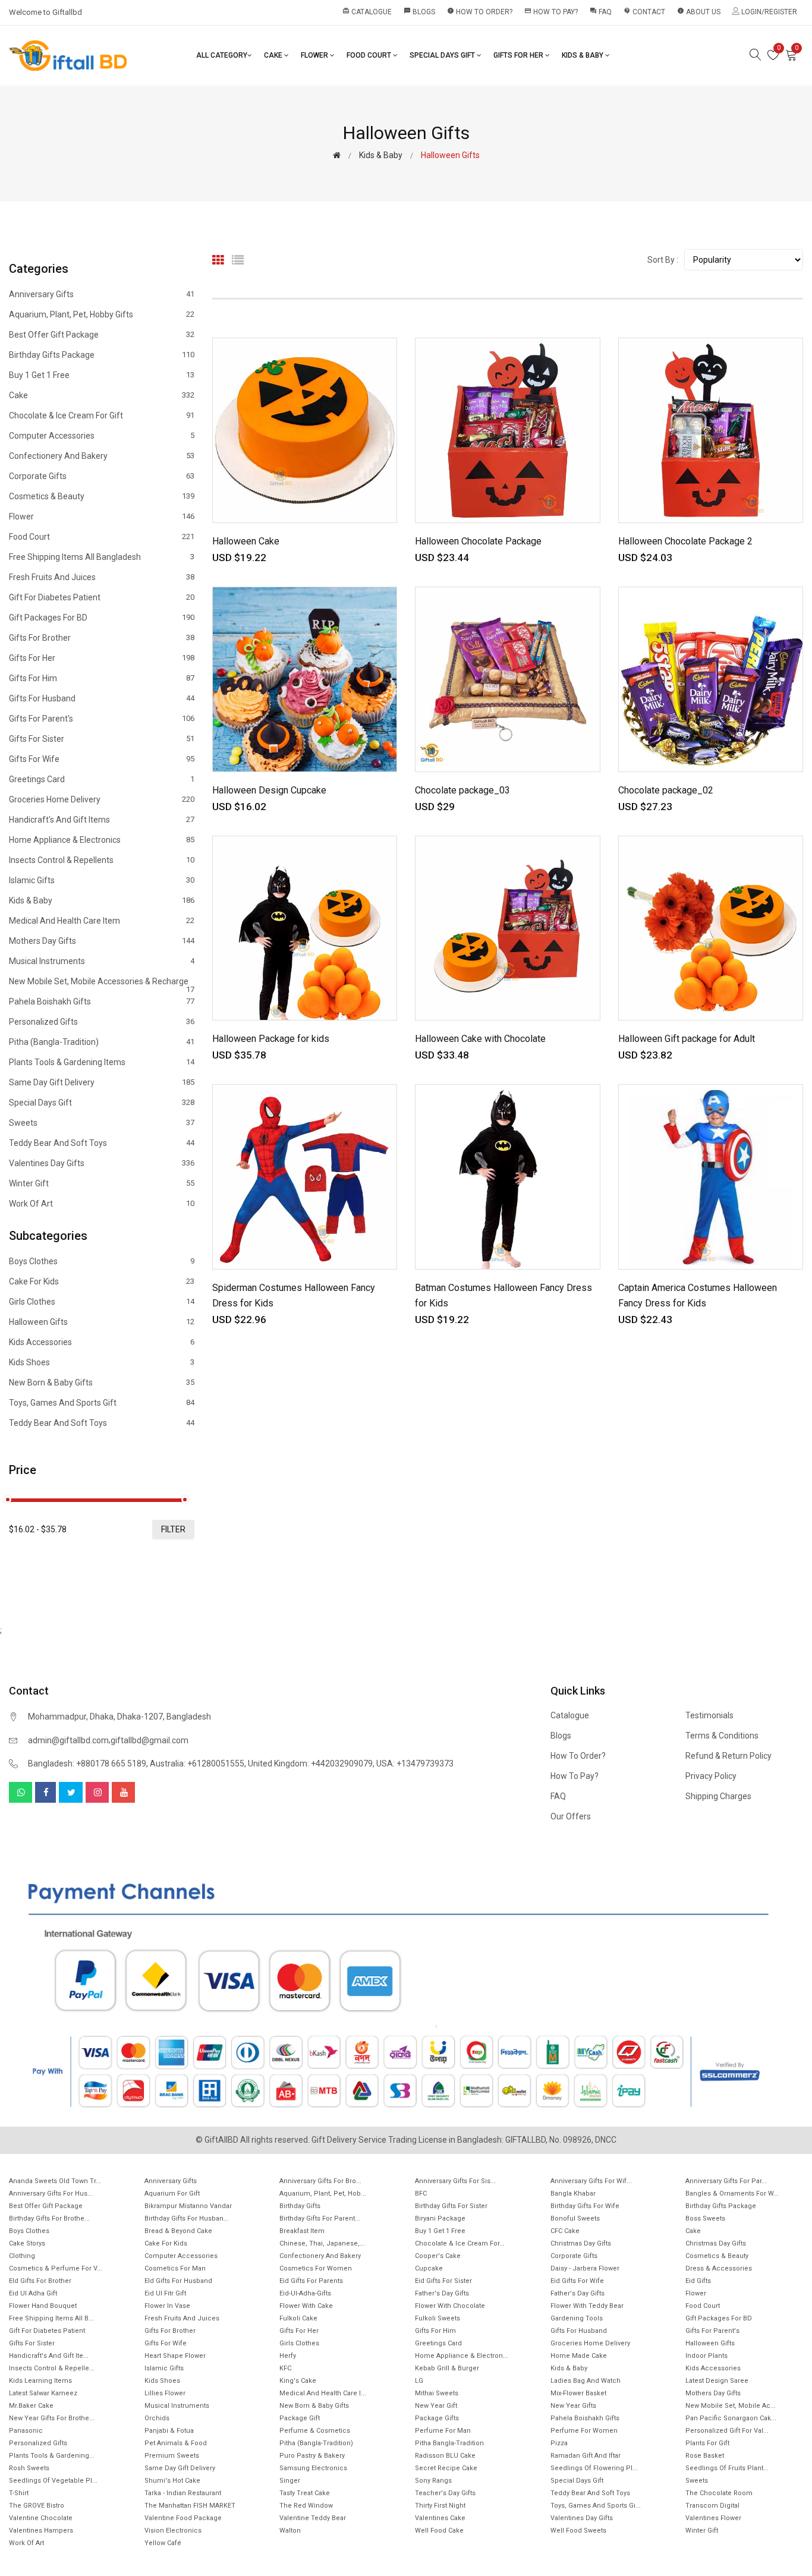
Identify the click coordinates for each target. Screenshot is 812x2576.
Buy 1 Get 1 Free (102, 375)
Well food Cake (439, 2531)
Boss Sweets (705, 2218)
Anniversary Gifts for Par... (726, 2181)
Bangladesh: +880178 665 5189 (87, 1763)
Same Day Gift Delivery (102, 1082)
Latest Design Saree (717, 2381)
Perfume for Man (443, 2431)
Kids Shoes (102, 1362)
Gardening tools (577, 2318)
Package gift (300, 2418)
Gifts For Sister (102, 739)
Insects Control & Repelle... (52, 2368)
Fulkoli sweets (438, 2318)
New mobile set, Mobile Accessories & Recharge (102, 984)
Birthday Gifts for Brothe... (49, 2218)
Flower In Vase (167, 2306)
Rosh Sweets (29, 2468)
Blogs (419, 12)
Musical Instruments (102, 961)
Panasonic (26, 2431)
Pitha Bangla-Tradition (449, 2443)
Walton (290, 2531)
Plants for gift (707, 2443)
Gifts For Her (519, 55)
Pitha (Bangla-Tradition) (102, 1042)
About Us (699, 12)
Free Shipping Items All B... (51, 2318)
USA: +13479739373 (415, 1763)
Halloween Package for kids (271, 1039)
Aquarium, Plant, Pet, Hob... (323, 2194)
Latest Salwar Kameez (43, 2393)
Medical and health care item (102, 921)
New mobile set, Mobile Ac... (731, 2406)
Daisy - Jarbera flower (585, 2268)
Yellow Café (163, 2543)
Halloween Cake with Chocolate (480, 1039)
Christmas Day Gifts (581, 2243)
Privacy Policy (711, 1776)
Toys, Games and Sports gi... (596, 2506)
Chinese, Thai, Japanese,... (322, 2243)
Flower (315, 55)
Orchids (157, 2418)
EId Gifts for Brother (40, 2281)
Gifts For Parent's (102, 719)
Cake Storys (27, 2243)
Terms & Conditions (722, 1736)
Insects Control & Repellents (102, 860)
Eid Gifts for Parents (311, 2281)
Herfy (288, 2356)
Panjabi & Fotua (169, 2431)
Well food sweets (578, 2531)
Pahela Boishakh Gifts (102, 1002)
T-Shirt (19, 2493)
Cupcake (429, 2268)
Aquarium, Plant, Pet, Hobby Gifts (102, 314)
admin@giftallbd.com (68, 1740)
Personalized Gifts (102, 1022)
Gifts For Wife (102, 759)
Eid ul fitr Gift (165, 2293)
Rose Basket (705, 2456)
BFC (421, 2194)
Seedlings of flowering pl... (594, 2468)
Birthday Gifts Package (102, 355)
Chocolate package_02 (666, 790)
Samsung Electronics (313, 2468)
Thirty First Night (440, 2506)
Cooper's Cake (438, 2256)
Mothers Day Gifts (102, 941)
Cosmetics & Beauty (102, 496)
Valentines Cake (440, 2518)
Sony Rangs (433, 2481)
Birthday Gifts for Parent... (320, 2218)
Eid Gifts (698, 2281)
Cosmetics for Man (175, 2268)
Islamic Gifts (102, 880)
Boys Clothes (102, 1262)
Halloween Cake (246, 541)
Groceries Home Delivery (102, 799)
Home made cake (579, 2356)
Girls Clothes (102, 1302)
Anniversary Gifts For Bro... (320, 2181)
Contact (644, 12)
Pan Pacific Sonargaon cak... (731, 2418)
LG (419, 2381)
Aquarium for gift (172, 2194)
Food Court (370, 55)
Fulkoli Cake (298, 2318)
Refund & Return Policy (728, 1756)
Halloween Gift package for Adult (687, 1039)
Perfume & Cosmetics (315, 2431)
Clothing (22, 2256)
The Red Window (306, 2506)
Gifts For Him (102, 678)
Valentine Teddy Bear (313, 2518)
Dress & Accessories (719, 2268)
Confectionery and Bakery (102, 456)
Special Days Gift (443, 55)
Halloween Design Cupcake (269, 790)
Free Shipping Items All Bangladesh (102, 557)
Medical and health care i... (323, 2393)
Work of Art (102, 1203)
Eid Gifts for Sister (443, 2281)
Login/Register (768, 12)
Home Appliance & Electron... (462, 2356)
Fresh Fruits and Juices (102, 577)
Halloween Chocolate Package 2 (685, 541)
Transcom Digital (712, 2506)
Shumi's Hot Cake (172, 2481)
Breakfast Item (302, 2231)
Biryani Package (440, 2218)
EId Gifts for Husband (178, 2281)
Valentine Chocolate (41, 2518)
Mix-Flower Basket (578, 2393)
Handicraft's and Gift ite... (49, 2356)
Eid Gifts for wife (577, 2281)
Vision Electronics (173, 2531)
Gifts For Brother (102, 638)
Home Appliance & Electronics (102, 840)
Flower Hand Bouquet (43, 2306)
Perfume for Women (584, 2431)
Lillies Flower (165, 2393)
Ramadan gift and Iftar (586, 2456)
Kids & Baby (583, 55)
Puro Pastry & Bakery (312, 2456)
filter (173, 1529)
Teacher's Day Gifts (445, 2493)
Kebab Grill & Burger (447, 2368)
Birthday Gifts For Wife (585, 2206)
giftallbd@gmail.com (150, 1740)
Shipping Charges (718, 1796)
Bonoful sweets (575, 2218)
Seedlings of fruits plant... (727, 2468)
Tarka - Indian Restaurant (183, 2493)
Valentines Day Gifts (102, 1163)
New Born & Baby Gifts (102, 1383)
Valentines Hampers (41, 2531)
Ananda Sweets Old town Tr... (55, 2181)
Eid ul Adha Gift (33, 2293)
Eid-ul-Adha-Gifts (305, 2293)
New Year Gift (436, 2406)
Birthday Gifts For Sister (451, 2206)
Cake (274, 55)
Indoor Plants (706, 2356)
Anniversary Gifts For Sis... (455, 2181)
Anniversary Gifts (102, 295)
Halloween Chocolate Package (478, 541)
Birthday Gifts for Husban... (187, 2218)
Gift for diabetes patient (102, 597)
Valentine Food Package (183, 2518)
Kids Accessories (102, 1342)
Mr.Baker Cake (31, 2406)
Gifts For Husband (102, 698)
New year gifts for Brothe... (52, 2418)
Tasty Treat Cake (305, 2493)
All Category (222, 55)
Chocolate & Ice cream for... (460, 2243)
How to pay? (551, 12)
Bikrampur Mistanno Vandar (188, 2206)
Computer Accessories (102, 436)
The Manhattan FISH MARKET (190, 2506)
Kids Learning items (40, 2381)
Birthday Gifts (300, 2206)
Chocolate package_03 (462, 790)
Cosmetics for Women (316, 2268)
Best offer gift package (102, 335)
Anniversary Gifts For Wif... (591, 2181)
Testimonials (709, 1715)
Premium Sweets (172, 2456)
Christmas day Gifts (716, 2243)
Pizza (559, 2443)
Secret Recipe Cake (446, 2468)
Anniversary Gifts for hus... (51, 2194)
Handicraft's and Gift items (102, 820)
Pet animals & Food (176, 2443)
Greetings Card (102, 779)
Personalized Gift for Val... (727, 2431)
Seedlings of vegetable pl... (53, 2481)
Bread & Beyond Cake (178, 2231)
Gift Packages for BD (102, 618)
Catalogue (367, 12)
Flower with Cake (306, 2306)
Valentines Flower (713, 2518)
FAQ (601, 12)
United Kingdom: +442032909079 (310, 1763)
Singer (290, 2481)
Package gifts (437, 2418)
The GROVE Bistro (37, 2506)
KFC (285, 2368)
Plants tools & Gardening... (52, 2456)
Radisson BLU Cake (445, 2456)
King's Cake (298, 2381)
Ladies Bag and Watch (586, 2381)
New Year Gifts (573, 2406)
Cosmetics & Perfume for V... (56, 2268)
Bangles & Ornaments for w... (732, 2194)
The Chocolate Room (719, 2493)
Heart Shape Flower (175, 2356)
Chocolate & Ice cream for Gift (102, 415)
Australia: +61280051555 (197, 1763)
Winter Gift (102, 1183)
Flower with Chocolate (450, 2306)
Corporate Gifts (102, 476)
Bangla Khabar (573, 2194)
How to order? (480, 12)
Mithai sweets (437, 2393)
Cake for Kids (102, 1281)
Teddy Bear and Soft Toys (102, 1143)
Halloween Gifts (102, 1322)
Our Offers (571, 1816)
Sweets (102, 1123)
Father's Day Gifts (442, 2293)
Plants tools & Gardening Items (102, 1062)
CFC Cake (565, 2231)
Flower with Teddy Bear (587, 2306)
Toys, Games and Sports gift (102, 1403)
